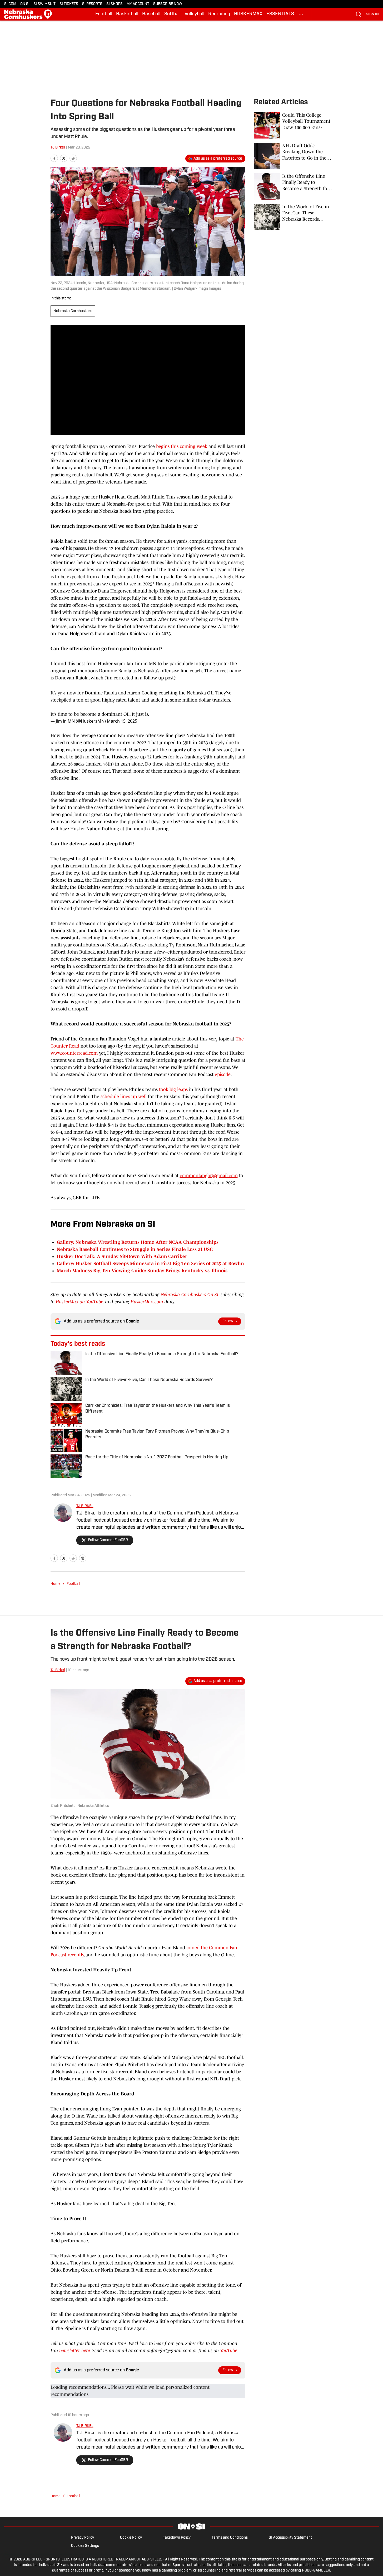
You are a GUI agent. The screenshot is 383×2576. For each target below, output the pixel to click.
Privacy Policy (83, 2538)
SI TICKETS (69, 4)
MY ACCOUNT (138, 4)
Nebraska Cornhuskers (73, 311)
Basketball (127, 14)
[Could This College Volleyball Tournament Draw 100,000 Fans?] (293, 125)
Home (56, 1584)
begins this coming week (182, 446)
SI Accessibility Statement (290, 2538)
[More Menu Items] (301, 14)
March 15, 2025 (122, 721)
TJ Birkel (58, 148)
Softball (172, 14)
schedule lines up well (124, 1097)
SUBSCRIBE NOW (168, 4)
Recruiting (219, 14)
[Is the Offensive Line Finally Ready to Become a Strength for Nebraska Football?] (293, 186)
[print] (83, 1558)
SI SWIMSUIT (44, 4)
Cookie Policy (131, 2538)
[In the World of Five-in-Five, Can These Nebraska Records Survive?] (293, 217)
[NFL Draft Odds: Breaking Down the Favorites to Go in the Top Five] (293, 156)
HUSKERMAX (248, 14)
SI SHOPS (115, 4)
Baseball (151, 14)
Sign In (372, 14)
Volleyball (194, 14)
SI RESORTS (92, 4)
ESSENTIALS (280, 14)
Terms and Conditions (230, 2538)
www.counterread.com (74, 1053)
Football (104, 14)
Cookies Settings (85, 2546)
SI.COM (10, 4)
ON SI (25, 4)
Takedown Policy (177, 2538)
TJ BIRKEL (85, 1506)
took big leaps (173, 1089)
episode (223, 1074)
